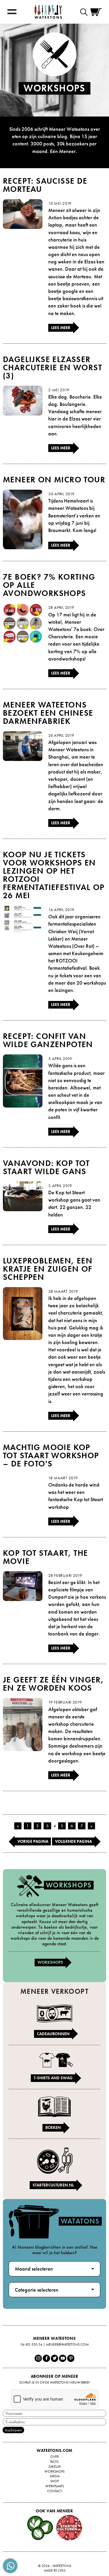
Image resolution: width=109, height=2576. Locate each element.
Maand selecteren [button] (34, 2269)
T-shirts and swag (53, 2078)
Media (55, 2476)
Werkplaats (55, 2486)
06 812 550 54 (32, 2344)
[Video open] (85, 12)
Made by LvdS (55, 2570)
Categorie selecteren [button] (37, 2290)
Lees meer (61, 328)
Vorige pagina (33, 1841)
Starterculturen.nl (53, 2185)
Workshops (50, 1962)
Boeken (53, 2127)
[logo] (48, 12)
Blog (54, 2462)
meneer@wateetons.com (67, 2344)
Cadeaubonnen (53, 2034)
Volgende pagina (73, 1841)
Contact (54, 2491)
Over (54, 2457)
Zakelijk (55, 2467)
